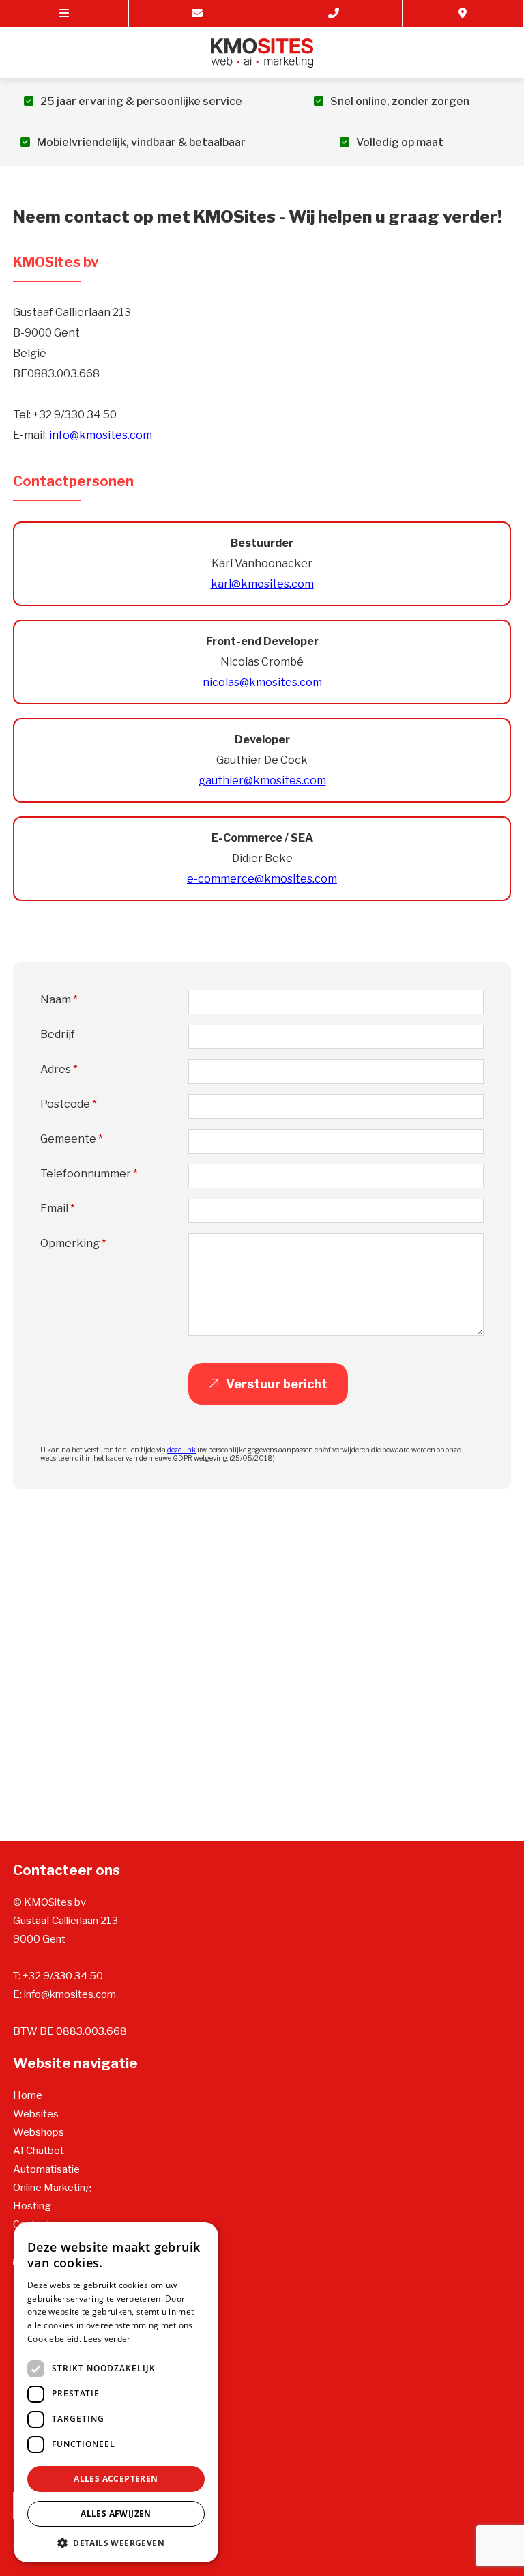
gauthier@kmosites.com (262, 781)
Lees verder (107, 2339)
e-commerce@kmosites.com (262, 879)
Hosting (32, 2206)
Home (28, 2095)
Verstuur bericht (277, 1384)
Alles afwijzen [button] (116, 2514)
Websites (36, 2114)
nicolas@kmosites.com (262, 682)
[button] (116, 2542)
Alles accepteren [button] (116, 2479)
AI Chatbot (39, 2151)
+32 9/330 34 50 (63, 1976)
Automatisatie (46, 2169)
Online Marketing (53, 2188)
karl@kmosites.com (262, 584)
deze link (181, 1450)
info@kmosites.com (101, 435)
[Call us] (334, 14)
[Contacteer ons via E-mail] (197, 14)
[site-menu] (64, 14)
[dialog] (116, 2392)
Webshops (39, 2132)
